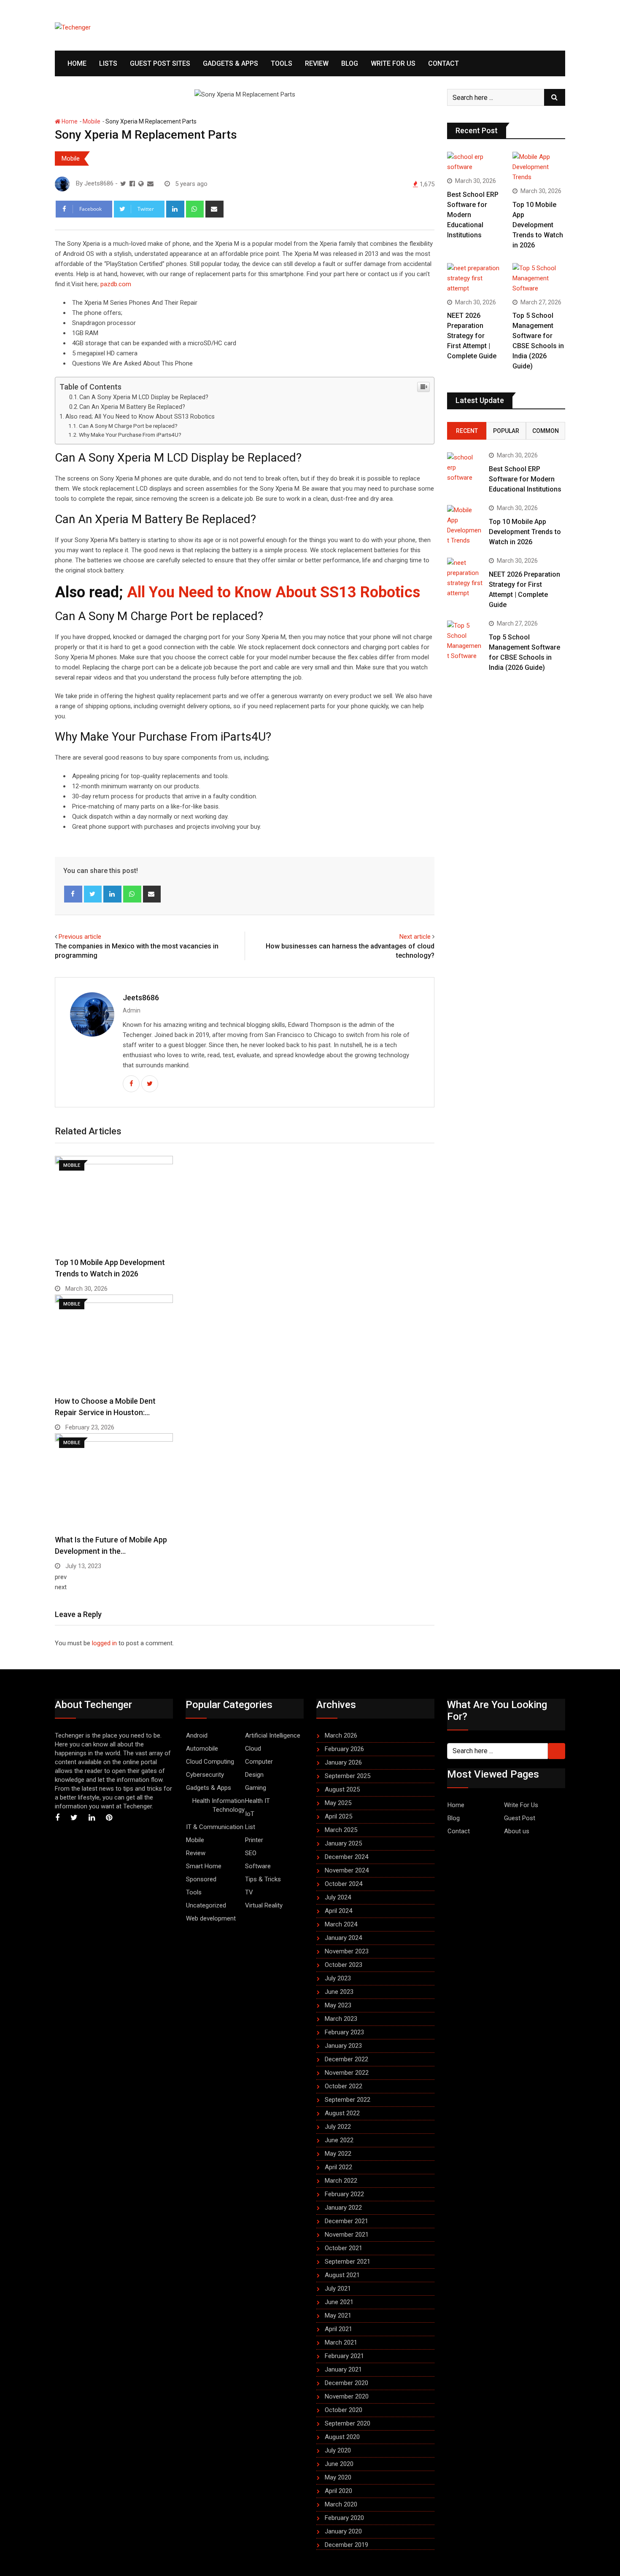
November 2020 (347, 2396)
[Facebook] (73, 894)
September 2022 (348, 2100)
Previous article (80, 937)
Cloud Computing (210, 1762)
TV (249, 1892)
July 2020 (338, 2450)
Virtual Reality (264, 1905)
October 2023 (344, 1965)
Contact (443, 63)
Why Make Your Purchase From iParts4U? (130, 435)
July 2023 (338, 1978)
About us (517, 1831)
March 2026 (341, 1735)
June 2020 (339, 2464)
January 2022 (343, 2208)
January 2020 (343, 2531)
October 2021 (344, 2248)
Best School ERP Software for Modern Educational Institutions (525, 479)
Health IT (257, 1801)
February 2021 (344, 2356)
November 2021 (347, 2235)
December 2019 (346, 2545)
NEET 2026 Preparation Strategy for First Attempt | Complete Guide (472, 336)
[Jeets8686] (150, 184)
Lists (108, 63)
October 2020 (344, 2410)
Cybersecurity (205, 1775)
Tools (282, 63)
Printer (254, 1840)
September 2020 (348, 2423)
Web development (211, 1918)
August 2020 (342, 2437)
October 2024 (344, 1884)
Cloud (253, 1749)
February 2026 (344, 1749)
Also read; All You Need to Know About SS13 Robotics (140, 416)
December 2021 (346, 2221)
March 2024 (341, 1924)
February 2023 (344, 2032)
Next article (415, 937)
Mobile (92, 121)
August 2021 (342, 2275)
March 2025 (341, 1830)
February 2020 (344, 2518)
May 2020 (338, 2477)
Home (77, 63)
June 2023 (339, 1992)
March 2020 (341, 2504)
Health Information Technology (218, 1805)
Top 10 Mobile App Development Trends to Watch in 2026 (538, 225)
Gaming (256, 1788)
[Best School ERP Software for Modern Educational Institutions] (473, 162)
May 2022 (338, 2154)
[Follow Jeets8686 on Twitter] (123, 184)
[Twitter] (93, 894)
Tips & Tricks (263, 1879)
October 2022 (344, 2086)
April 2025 (338, 1816)
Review (317, 63)
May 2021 (338, 2315)
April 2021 (338, 2329)
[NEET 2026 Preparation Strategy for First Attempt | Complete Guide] (473, 278)
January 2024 (343, 1938)
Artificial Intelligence (273, 1735)
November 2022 (347, 2073)
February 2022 (344, 2194)
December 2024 (346, 1857)
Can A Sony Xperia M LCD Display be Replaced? (144, 397)
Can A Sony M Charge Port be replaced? (128, 426)
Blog (350, 63)
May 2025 (338, 1803)
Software (258, 1866)
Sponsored (201, 1879)
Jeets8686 (141, 998)
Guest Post (520, 1818)
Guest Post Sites (160, 63)
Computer (259, 1762)
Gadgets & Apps (230, 63)
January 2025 (343, 1843)
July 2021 (338, 2289)
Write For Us (393, 63)
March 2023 (341, 2019)
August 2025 (342, 1789)
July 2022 (338, 2127)
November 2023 (347, 1951)
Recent (467, 431)
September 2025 (348, 1776)
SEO (251, 1853)
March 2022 (341, 2181)
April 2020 (338, 2491)
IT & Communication (215, 1827)
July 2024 (338, 1897)
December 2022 (346, 2059)
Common (546, 431)
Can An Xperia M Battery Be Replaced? (132, 407)
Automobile (202, 1749)
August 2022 (342, 2113)
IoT (250, 1814)
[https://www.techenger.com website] (141, 184)
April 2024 (338, 1911)
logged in (104, 1643)
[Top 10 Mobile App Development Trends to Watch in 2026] (539, 167)
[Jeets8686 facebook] (132, 184)
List (250, 1827)
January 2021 (343, 2369)
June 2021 (339, 2302)
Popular (506, 431)
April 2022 (338, 2167)
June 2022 (339, 2140)
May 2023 (338, 2005)
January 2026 (343, 1762)
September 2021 (348, 2262)
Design (254, 1775)
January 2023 (343, 2046)
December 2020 (346, 2383)
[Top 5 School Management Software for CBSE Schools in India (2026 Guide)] (539, 278)
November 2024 (347, 1870)
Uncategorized (206, 1905)
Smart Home (204, 1866)
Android (197, 1735)
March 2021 (341, 2342)
